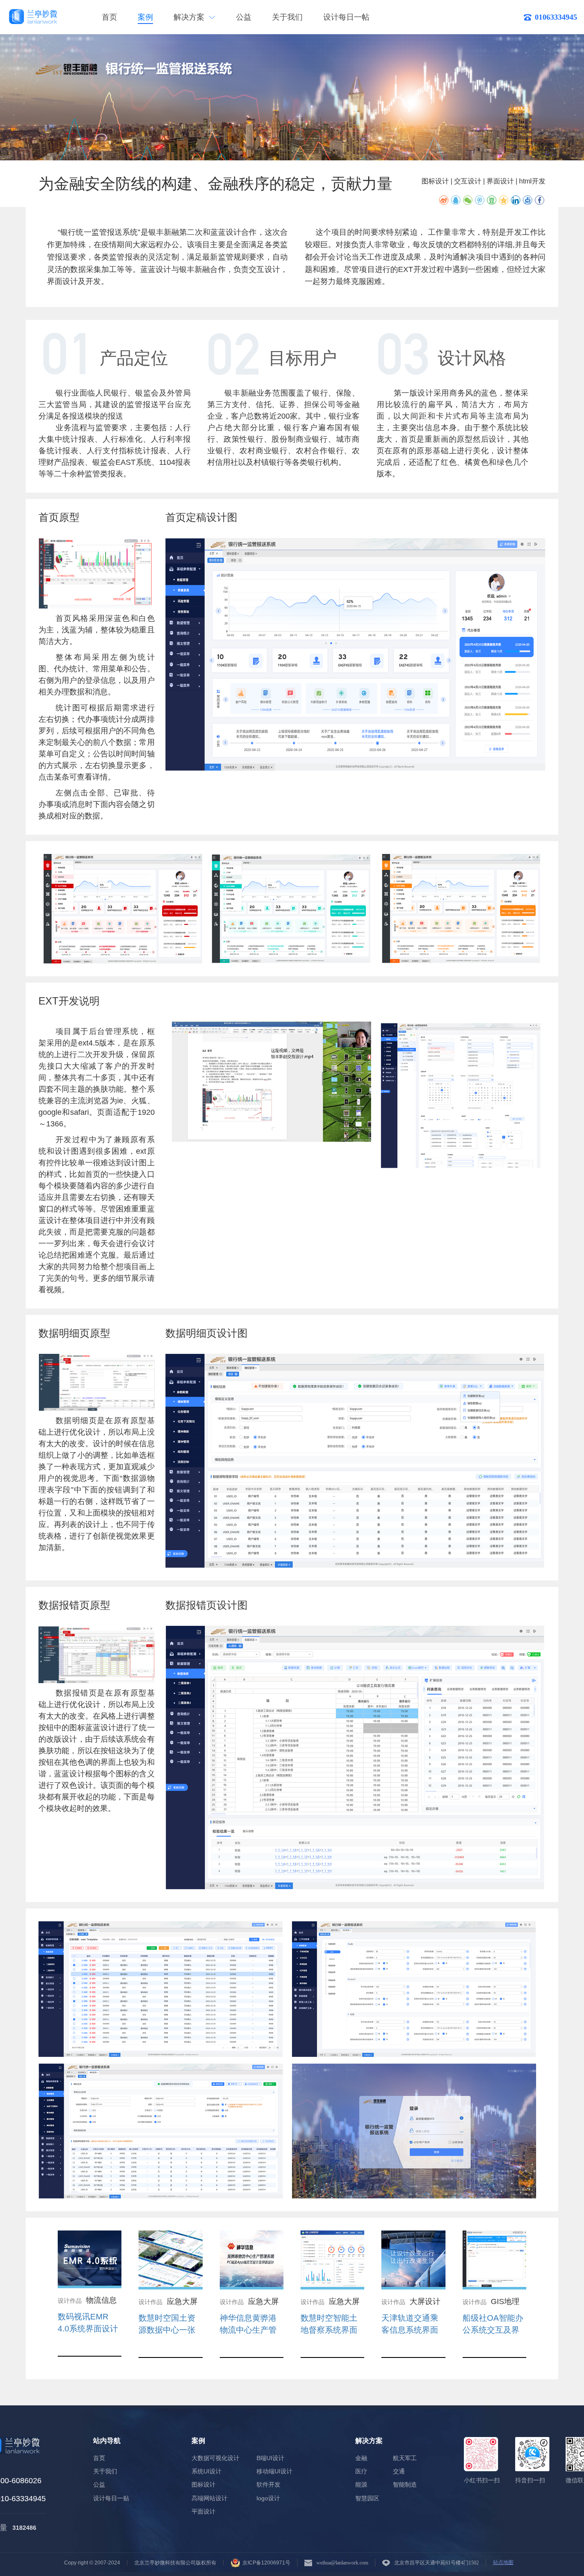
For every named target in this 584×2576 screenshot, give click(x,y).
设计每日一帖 (346, 17)
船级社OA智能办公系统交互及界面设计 (493, 2330)
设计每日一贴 (111, 2498)
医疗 (361, 2471)
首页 (109, 17)
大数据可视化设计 (215, 2458)
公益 (244, 17)
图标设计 (204, 2485)
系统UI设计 (206, 2471)
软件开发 (268, 2485)
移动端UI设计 (274, 2471)
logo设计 (268, 2498)
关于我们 (287, 17)
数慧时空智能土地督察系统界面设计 (329, 2330)
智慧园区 (367, 2498)
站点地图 (503, 2563)
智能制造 (405, 2485)
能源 (361, 2485)
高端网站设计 (209, 2498)
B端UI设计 (270, 2458)
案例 (145, 17)
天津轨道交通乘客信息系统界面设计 (410, 2330)
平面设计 (204, 2512)
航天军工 (405, 2458)
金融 (361, 2458)
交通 (399, 2471)
